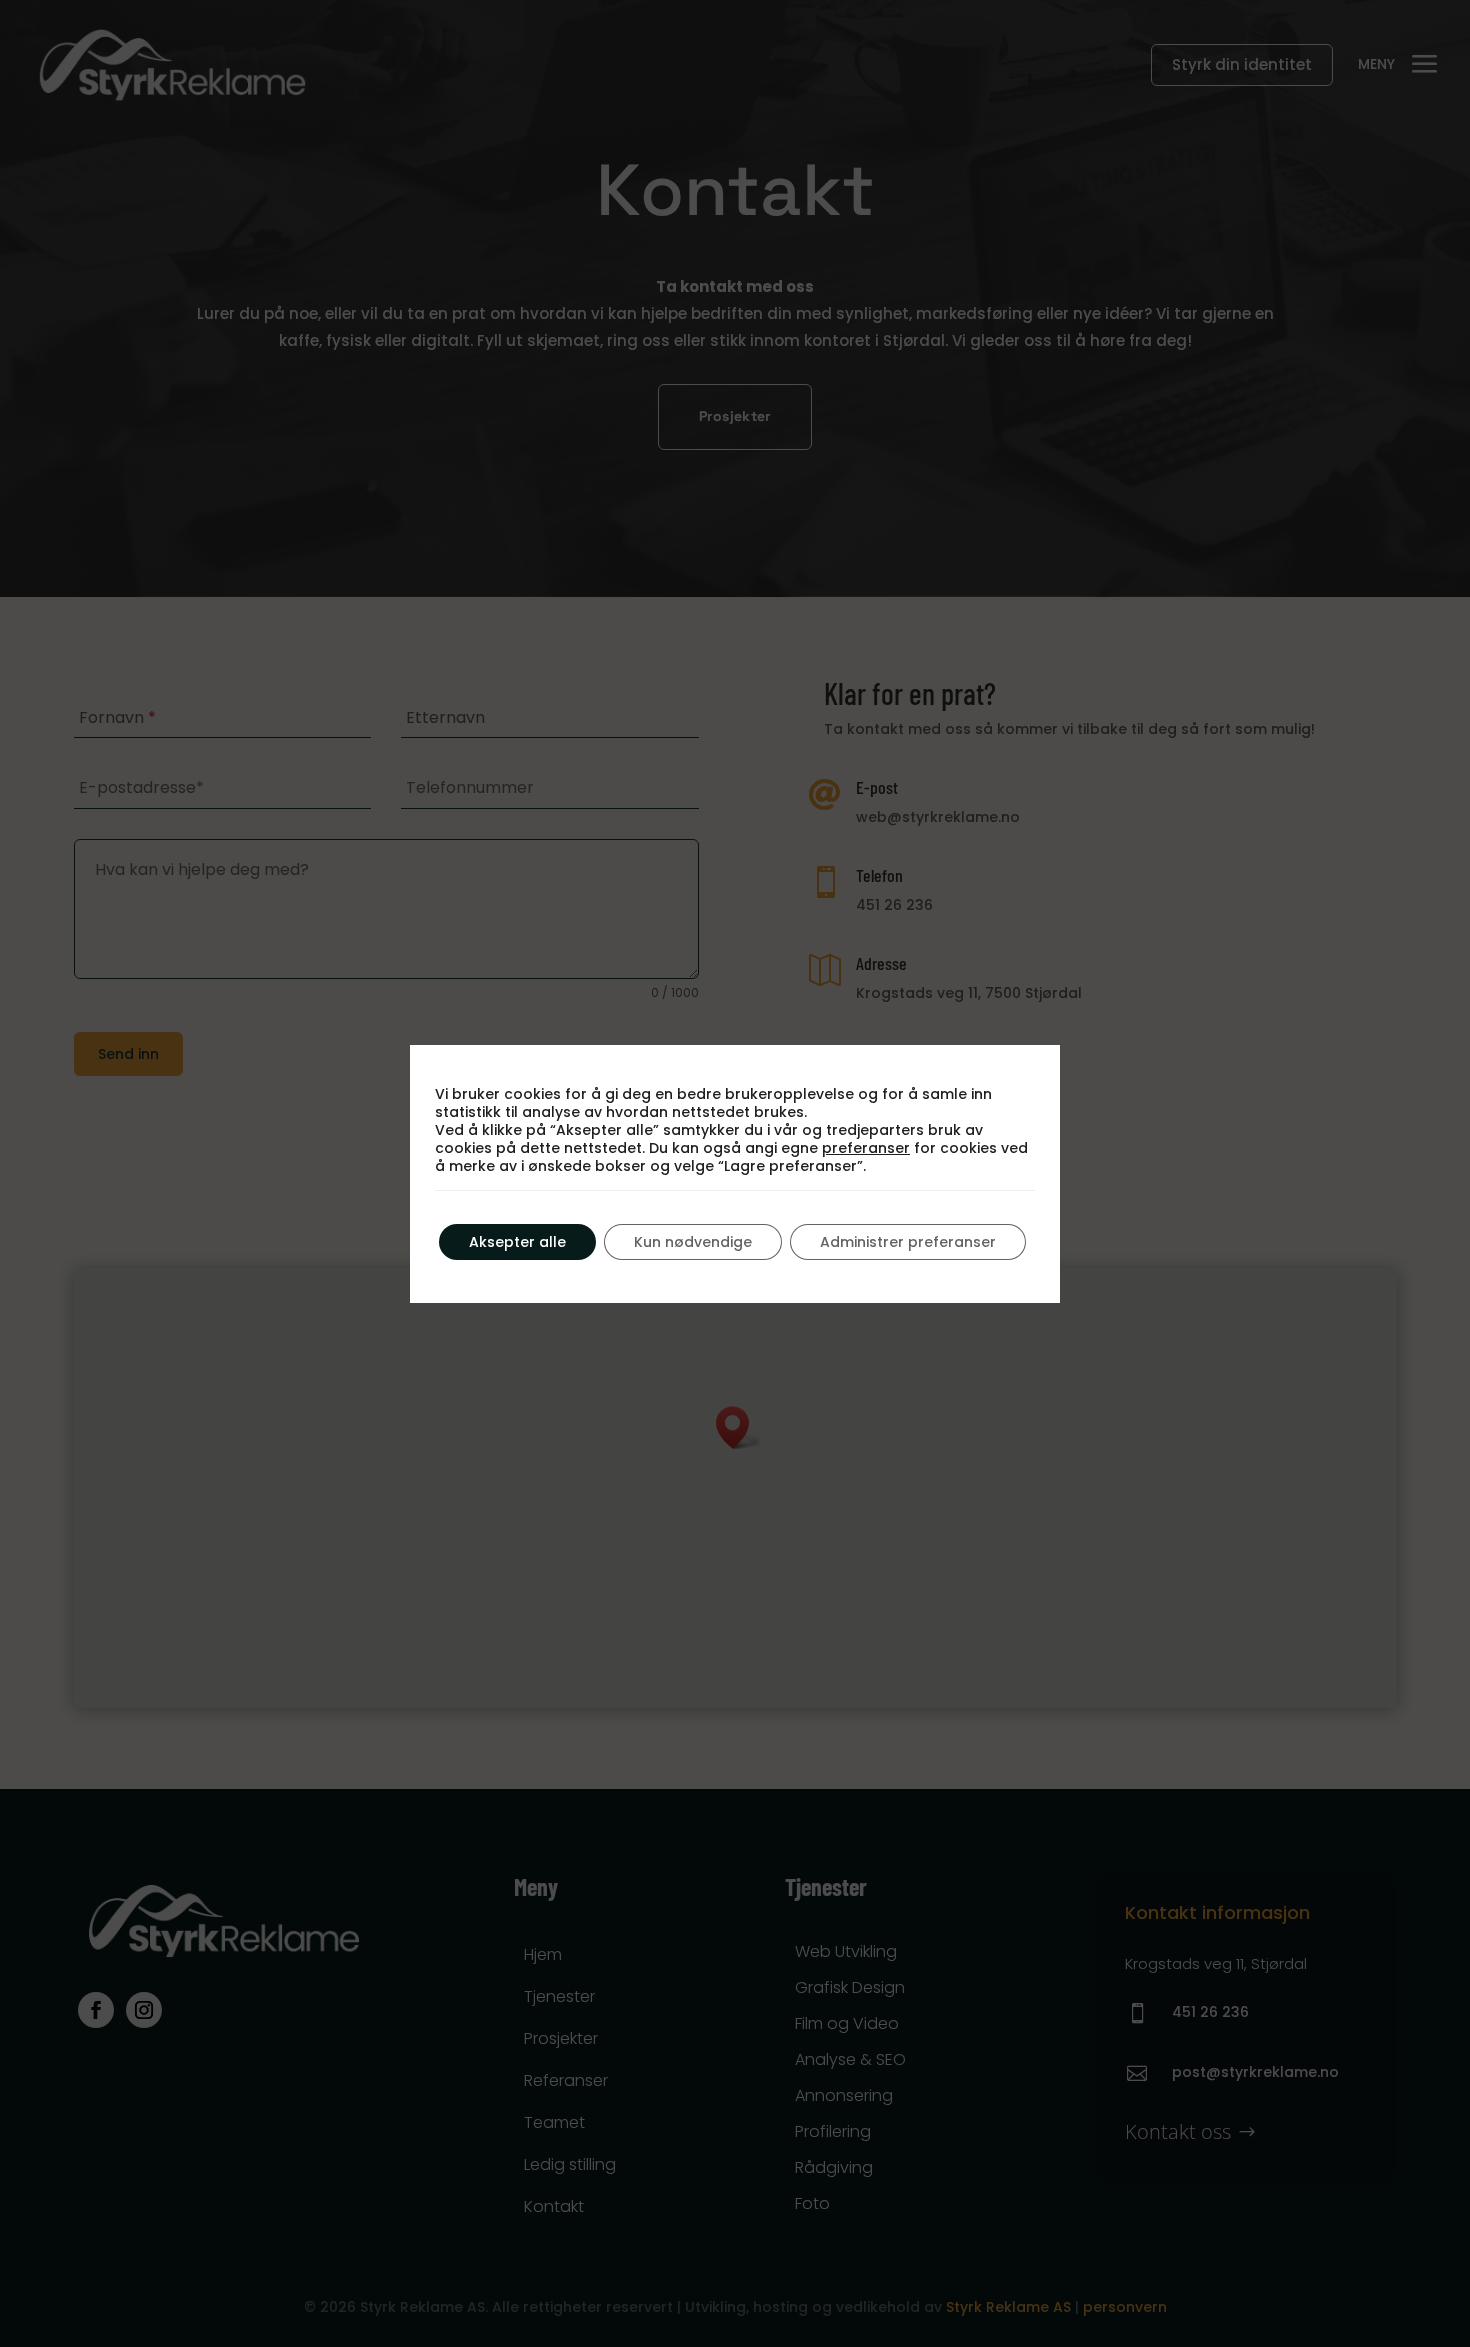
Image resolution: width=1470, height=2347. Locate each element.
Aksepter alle (517, 1242)
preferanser (866, 1148)
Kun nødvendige (693, 1242)
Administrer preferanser (908, 1242)
